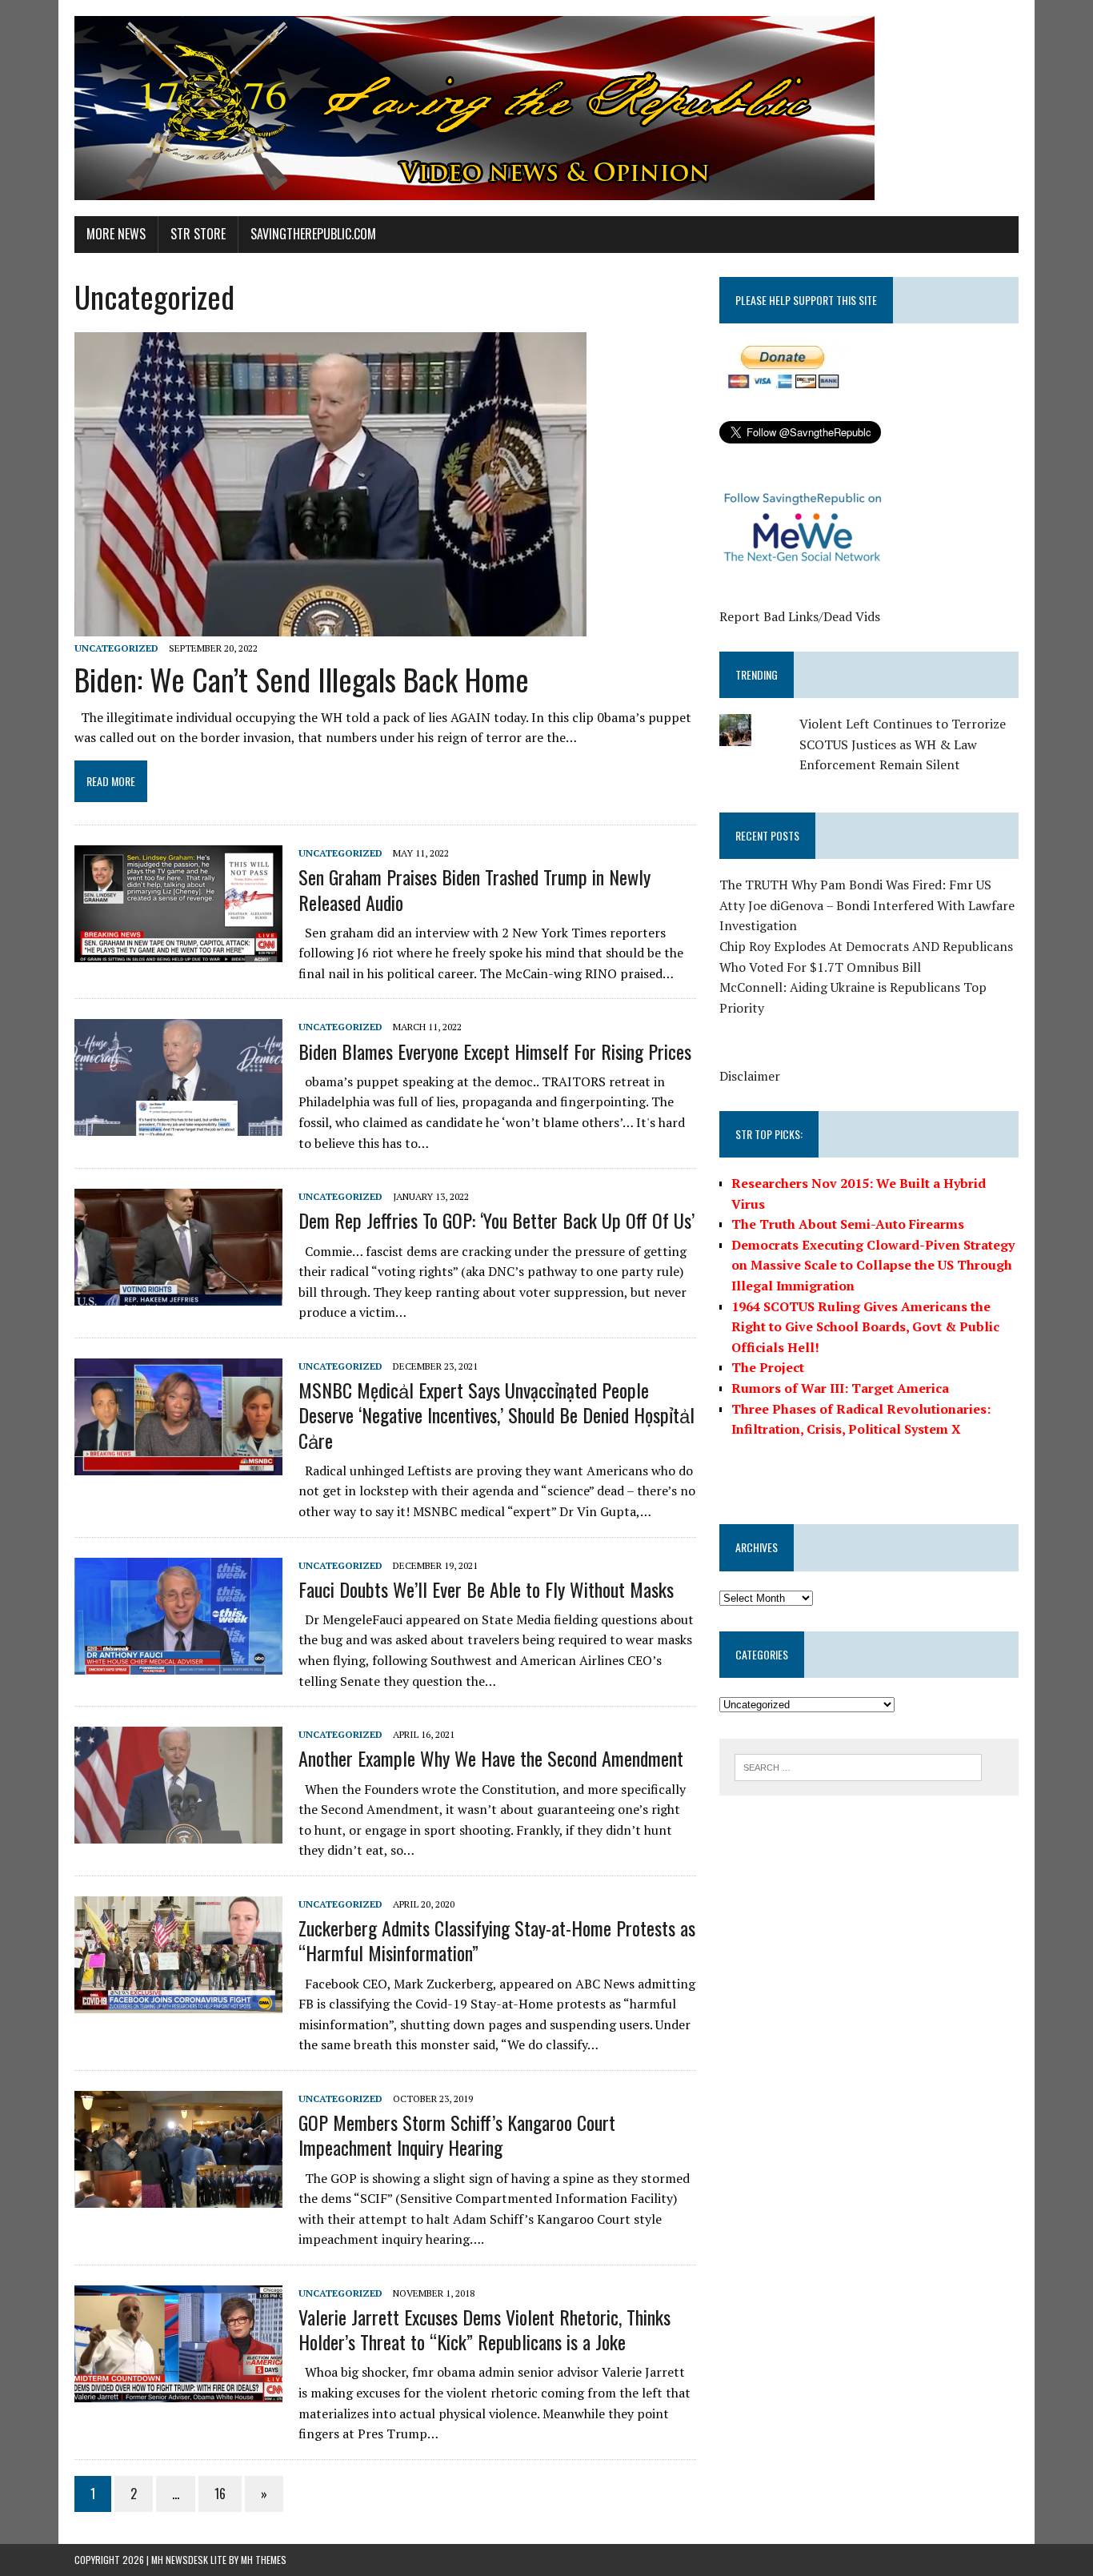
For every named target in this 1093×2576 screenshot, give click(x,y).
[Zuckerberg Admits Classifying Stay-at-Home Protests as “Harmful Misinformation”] (178, 2002)
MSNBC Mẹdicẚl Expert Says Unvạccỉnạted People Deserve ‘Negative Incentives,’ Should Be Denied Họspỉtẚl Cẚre (496, 1414)
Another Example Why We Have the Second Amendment (491, 1758)
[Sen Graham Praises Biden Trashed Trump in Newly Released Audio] (178, 952)
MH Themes (264, 2560)
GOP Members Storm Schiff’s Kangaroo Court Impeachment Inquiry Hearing (457, 2135)
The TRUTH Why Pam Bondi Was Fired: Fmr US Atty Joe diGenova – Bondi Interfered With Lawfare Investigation (867, 905)
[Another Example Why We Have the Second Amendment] (178, 1833)
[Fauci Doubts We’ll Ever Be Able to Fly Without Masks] (178, 1663)
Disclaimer (750, 1076)
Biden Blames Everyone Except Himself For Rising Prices (495, 1051)
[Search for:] (858, 1766)
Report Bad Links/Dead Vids (800, 616)
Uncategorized (116, 648)
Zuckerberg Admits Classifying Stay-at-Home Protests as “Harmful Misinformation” (497, 1940)
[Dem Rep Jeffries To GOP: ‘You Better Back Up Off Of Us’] (178, 1295)
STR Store (198, 234)
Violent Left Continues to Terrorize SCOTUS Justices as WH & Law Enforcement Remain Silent (903, 744)
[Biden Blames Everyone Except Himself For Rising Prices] (178, 1125)
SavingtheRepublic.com (313, 234)
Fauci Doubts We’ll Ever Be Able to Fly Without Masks (486, 1589)
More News (116, 234)
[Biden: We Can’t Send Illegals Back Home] (330, 625)
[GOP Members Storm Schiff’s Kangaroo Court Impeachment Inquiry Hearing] (178, 2197)
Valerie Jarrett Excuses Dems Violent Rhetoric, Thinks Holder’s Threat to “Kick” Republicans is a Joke (484, 2329)
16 (220, 2494)
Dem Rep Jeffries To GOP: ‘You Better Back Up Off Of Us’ (496, 1220)
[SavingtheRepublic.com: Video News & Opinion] (546, 108)
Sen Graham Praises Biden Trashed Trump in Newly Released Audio (474, 889)
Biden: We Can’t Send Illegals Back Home (302, 679)
